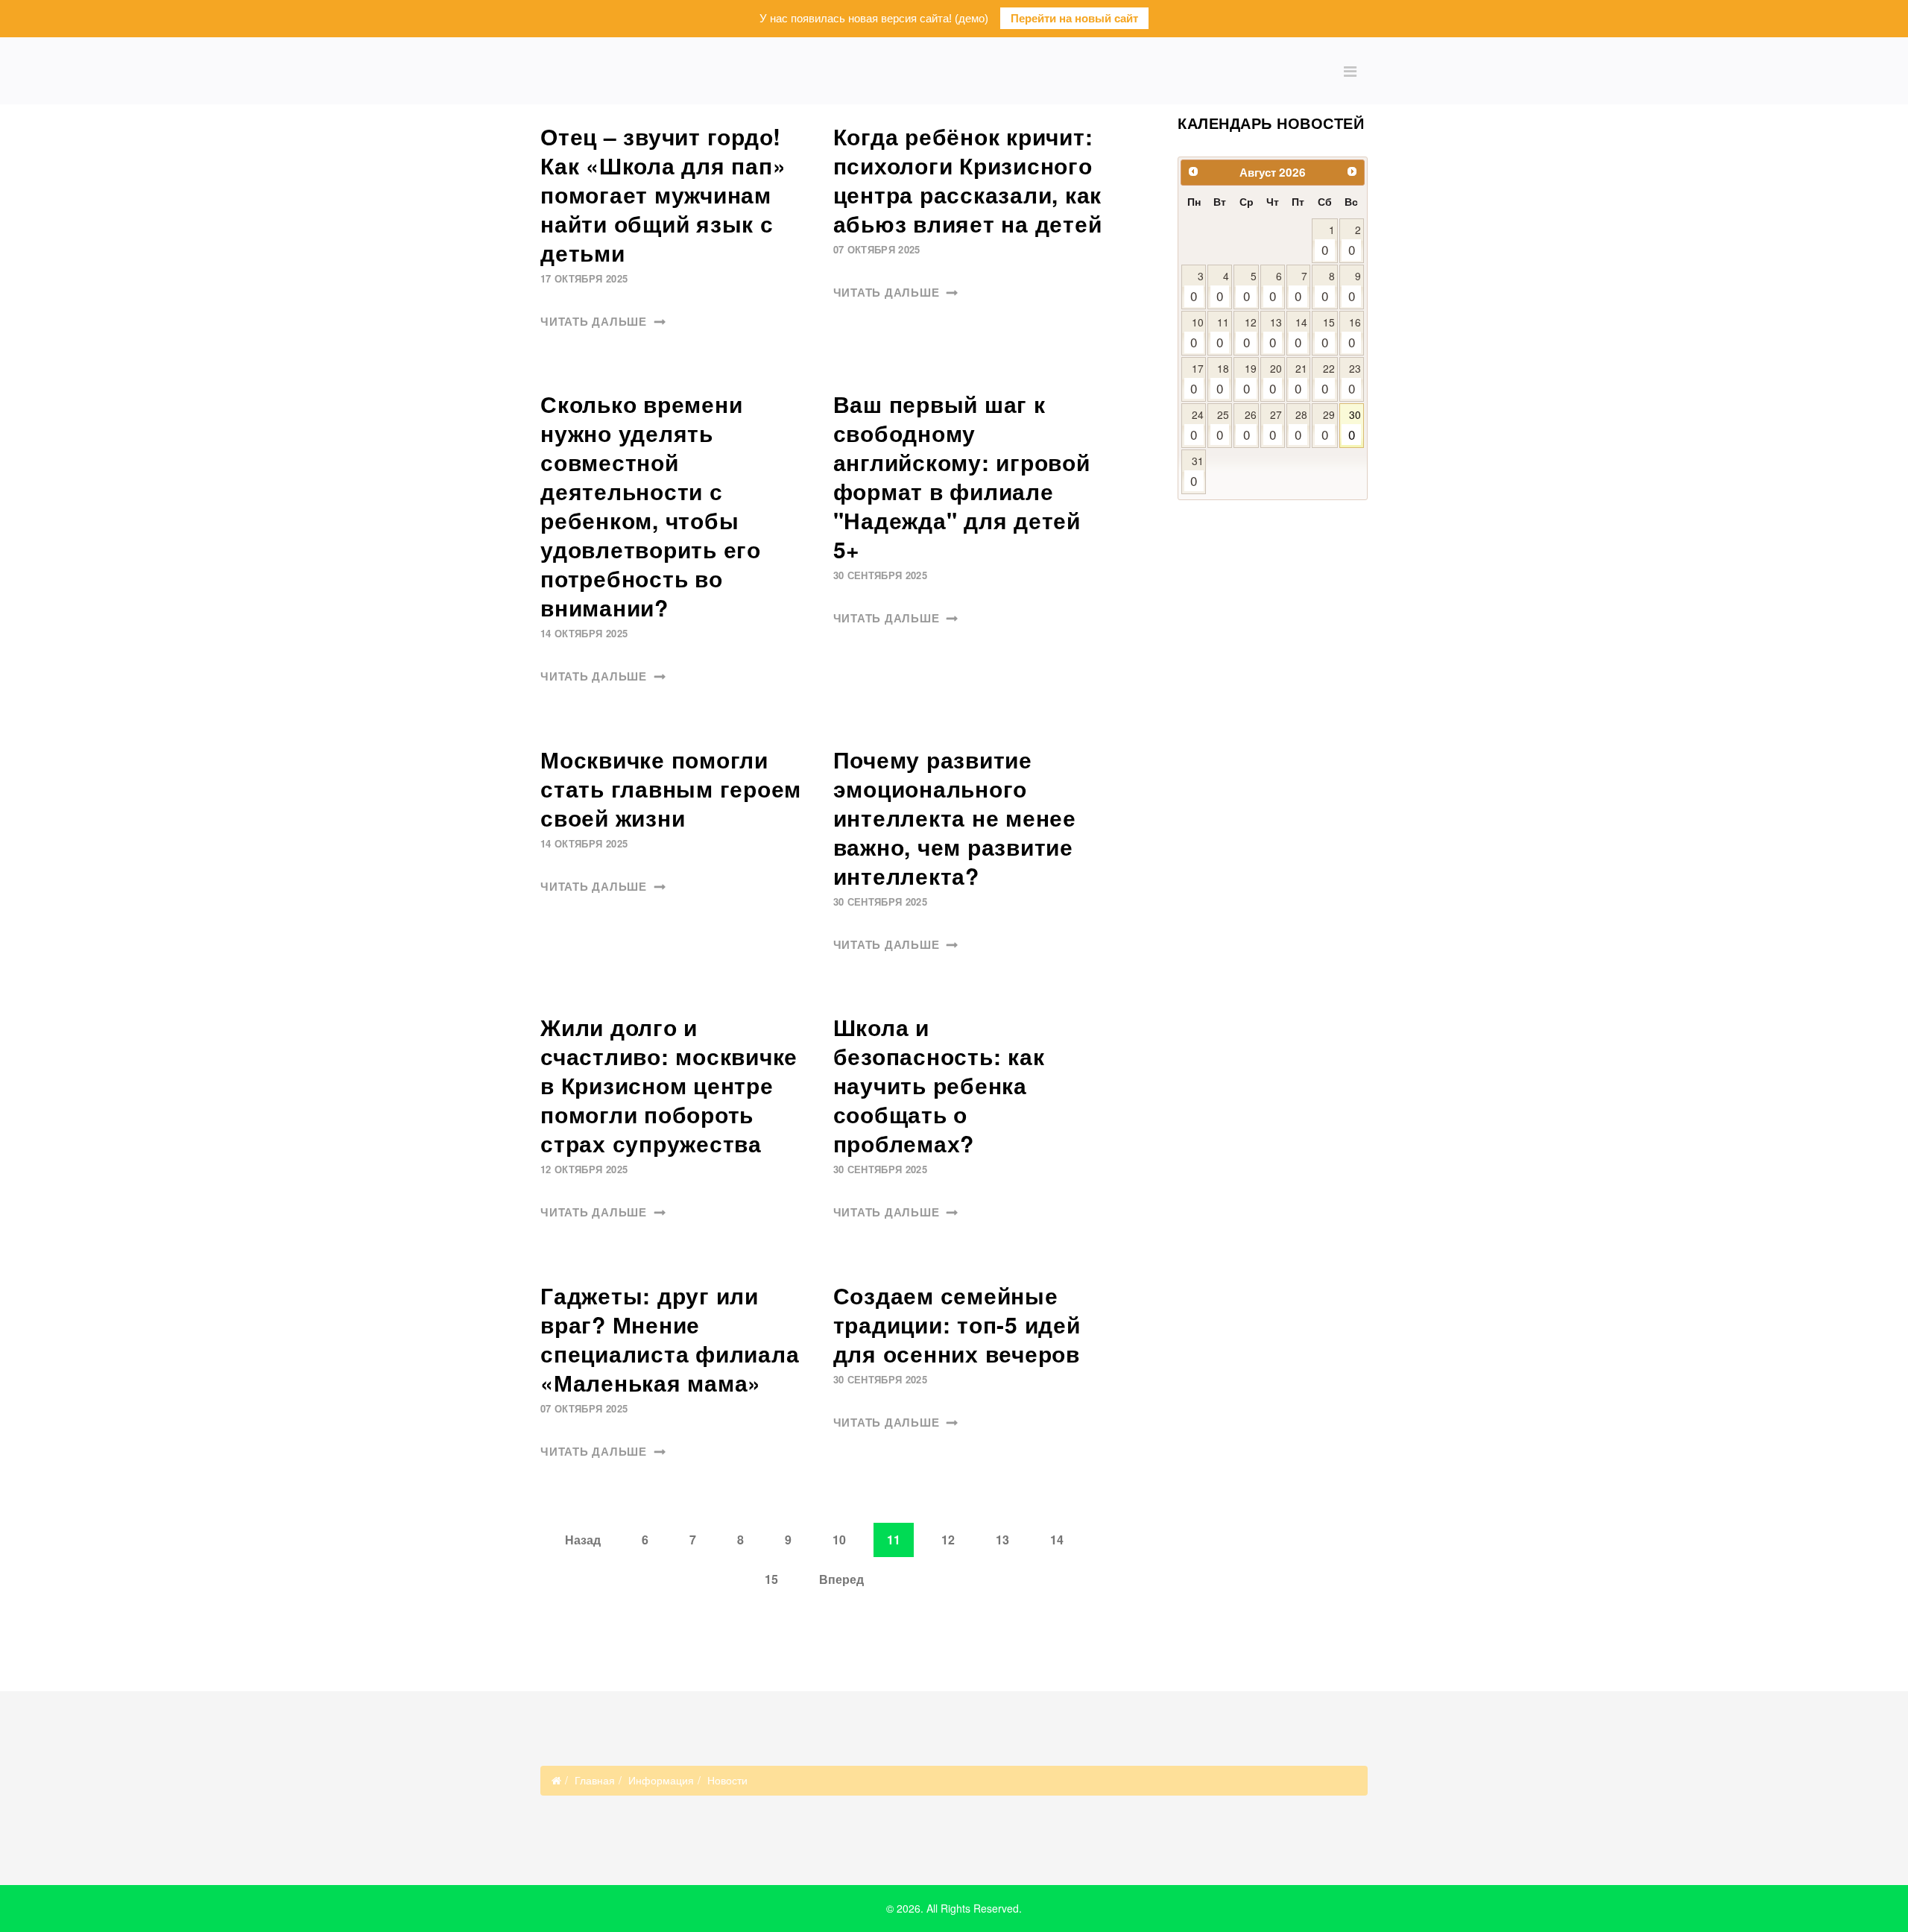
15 (771, 1579)
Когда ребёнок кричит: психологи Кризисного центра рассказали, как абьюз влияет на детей (968, 180)
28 (1301, 425)
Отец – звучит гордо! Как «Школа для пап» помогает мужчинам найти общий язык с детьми (663, 194)
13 (1002, 1540)
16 (1355, 333)
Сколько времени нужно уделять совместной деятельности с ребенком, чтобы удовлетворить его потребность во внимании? (651, 505)
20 (1276, 379)
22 (1328, 379)
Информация (661, 1780)
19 (1250, 379)
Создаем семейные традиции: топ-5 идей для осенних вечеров (957, 1324)
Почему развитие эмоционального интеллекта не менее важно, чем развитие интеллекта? (955, 817)
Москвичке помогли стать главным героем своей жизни (671, 788)
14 (1057, 1540)
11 (1223, 333)
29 (1328, 425)
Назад (583, 1540)
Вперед (841, 1579)
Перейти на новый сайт (1074, 18)
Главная (595, 1780)
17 (1197, 379)
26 (1250, 425)
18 (1223, 379)
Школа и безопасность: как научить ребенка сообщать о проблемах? (939, 1085)
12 (948, 1540)
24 (1197, 425)
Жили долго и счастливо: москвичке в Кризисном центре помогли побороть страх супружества (669, 1085)
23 (1355, 379)
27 (1276, 425)
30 (1355, 425)
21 (1301, 379)
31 (1197, 471)
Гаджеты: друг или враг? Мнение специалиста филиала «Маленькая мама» (670, 1339)
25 (1223, 425)
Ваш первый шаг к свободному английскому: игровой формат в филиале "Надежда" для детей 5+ (962, 476)
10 (839, 1540)
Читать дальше (596, 322)
